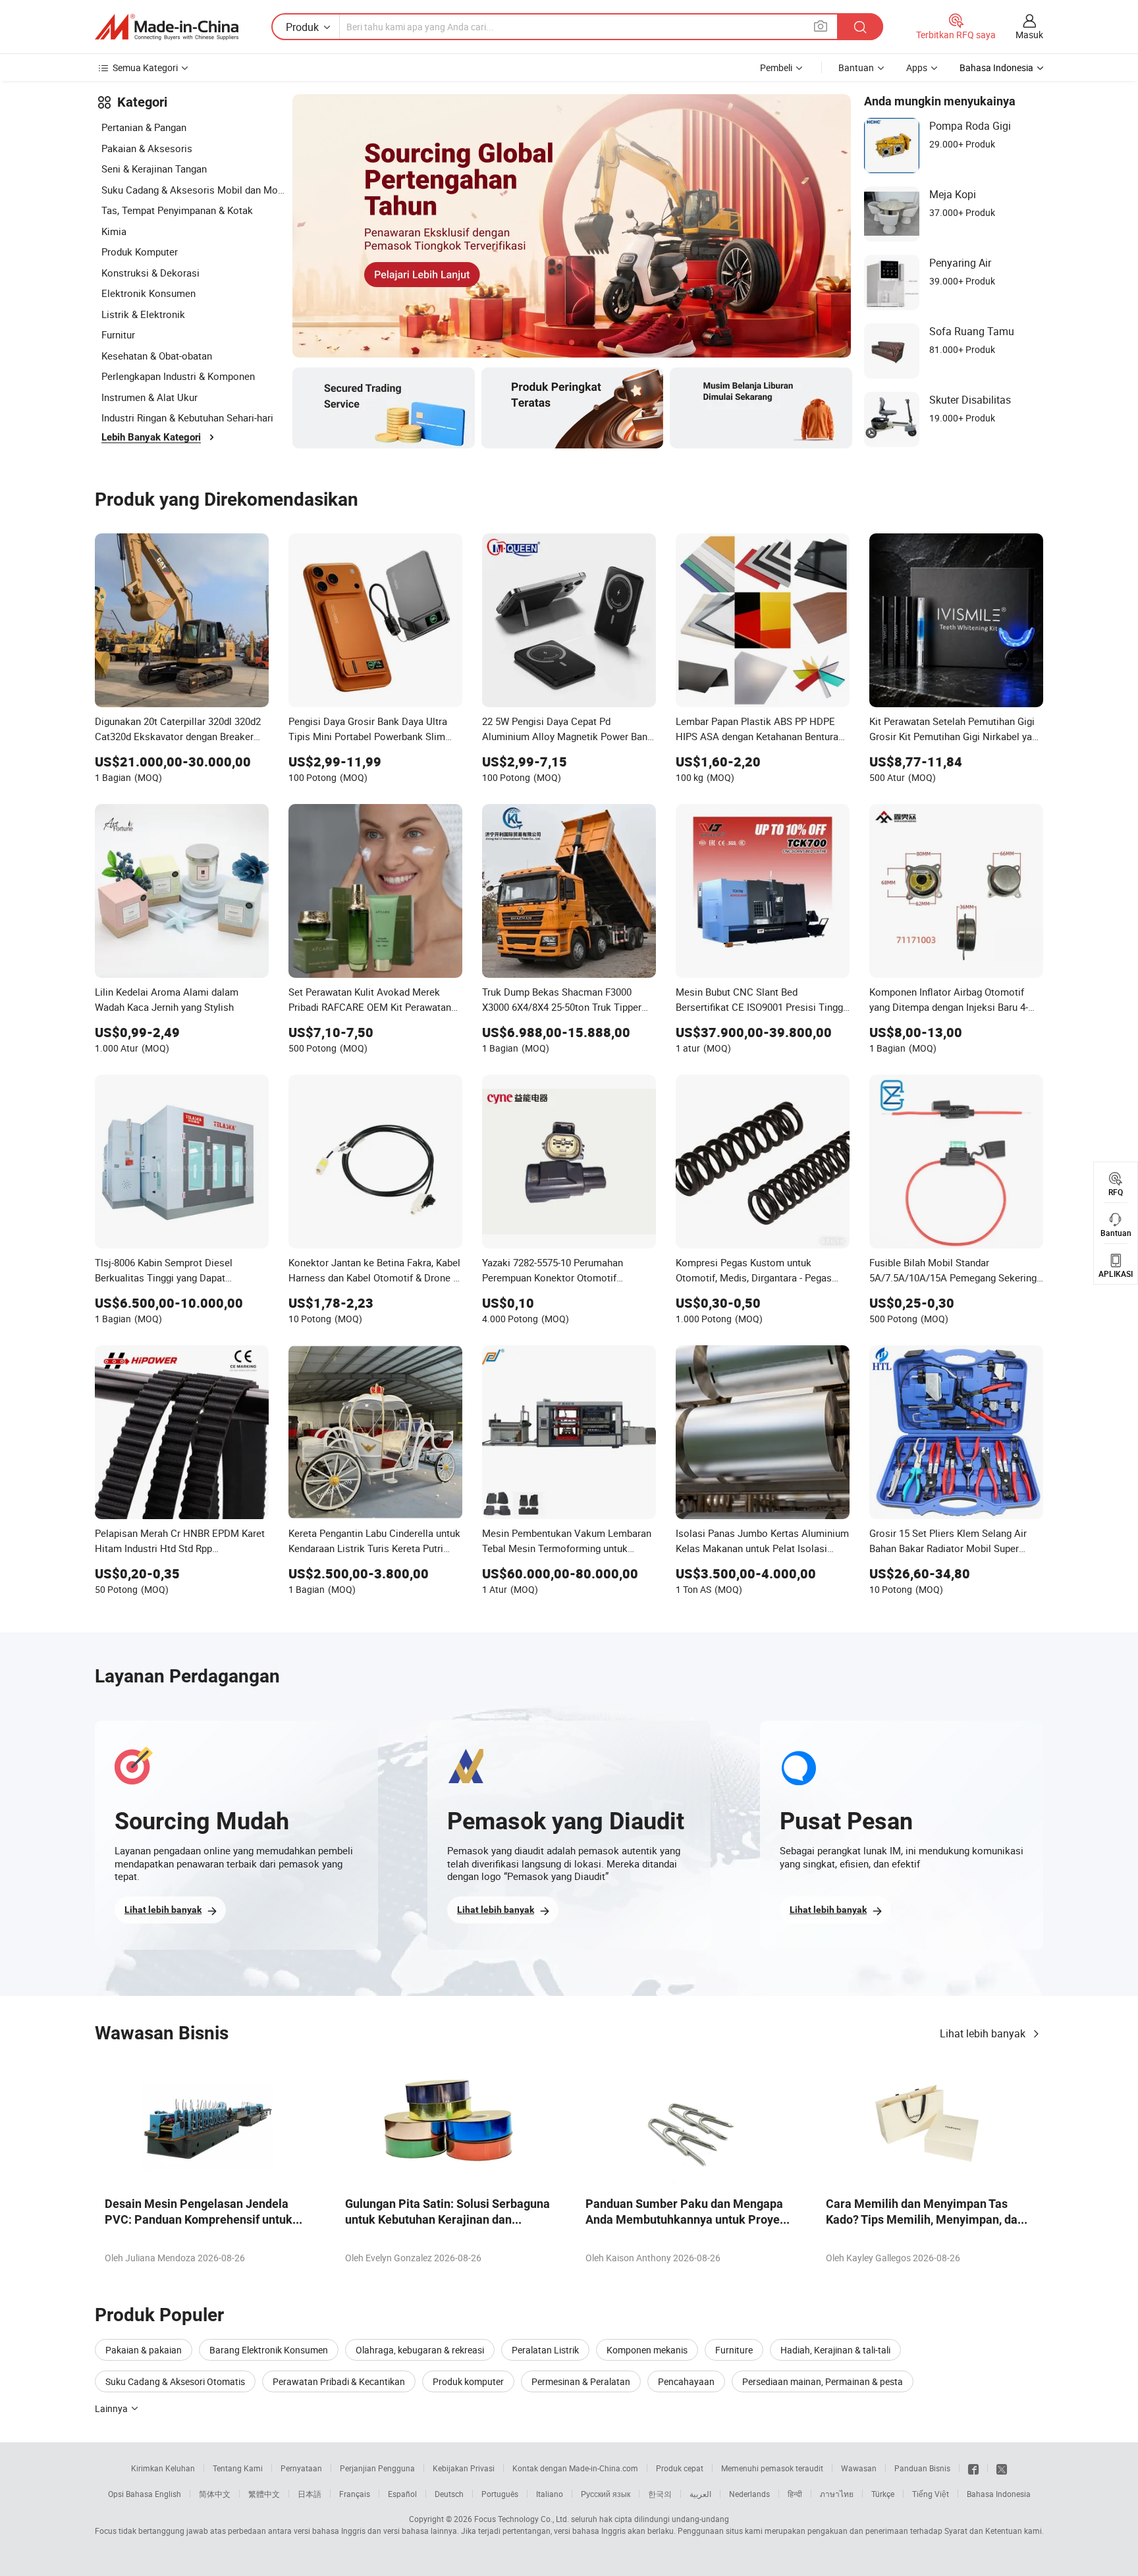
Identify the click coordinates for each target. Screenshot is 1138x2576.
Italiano (550, 2494)
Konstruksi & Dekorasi (150, 273)
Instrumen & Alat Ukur (149, 397)
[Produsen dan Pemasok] (167, 27)
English (168, 2494)
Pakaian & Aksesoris (147, 148)
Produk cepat (680, 2468)
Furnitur (118, 335)
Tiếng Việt (931, 2494)
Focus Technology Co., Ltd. (522, 2519)
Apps (917, 67)
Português (500, 2494)
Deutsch (449, 2494)
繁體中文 (264, 2494)
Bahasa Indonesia (999, 2494)
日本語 (310, 2494)
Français (355, 2494)
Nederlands (749, 2494)
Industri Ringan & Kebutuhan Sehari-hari (187, 417)
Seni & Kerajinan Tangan (154, 169)
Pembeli (776, 67)
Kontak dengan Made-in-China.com (575, 2468)
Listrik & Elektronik (143, 314)
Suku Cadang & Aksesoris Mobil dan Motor (194, 190)
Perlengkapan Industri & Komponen (178, 376)
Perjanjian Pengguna (377, 2468)
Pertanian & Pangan (144, 127)
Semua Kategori (145, 67)
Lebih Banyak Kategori (151, 437)
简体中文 (215, 2494)
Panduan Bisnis (922, 2468)
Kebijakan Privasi (464, 2468)
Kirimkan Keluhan (163, 2468)
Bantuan (856, 67)
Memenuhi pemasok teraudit (772, 2468)
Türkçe (883, 2494)
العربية (700, 2494)
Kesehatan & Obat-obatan (157, 356)
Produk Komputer (140, 252)
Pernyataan (301, 2468)
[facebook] (973, 2468)
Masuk (1029, 35)
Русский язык (606, 2494)
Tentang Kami (238, 2468)
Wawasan (859, 2468)
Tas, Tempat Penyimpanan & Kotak (177, 210)
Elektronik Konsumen (149, 293)
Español (402, 2494)
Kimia (114, 231)
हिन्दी (795, 2494)
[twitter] (1002, 2468)
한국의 (660, 2494)
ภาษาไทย (837, 2494)
